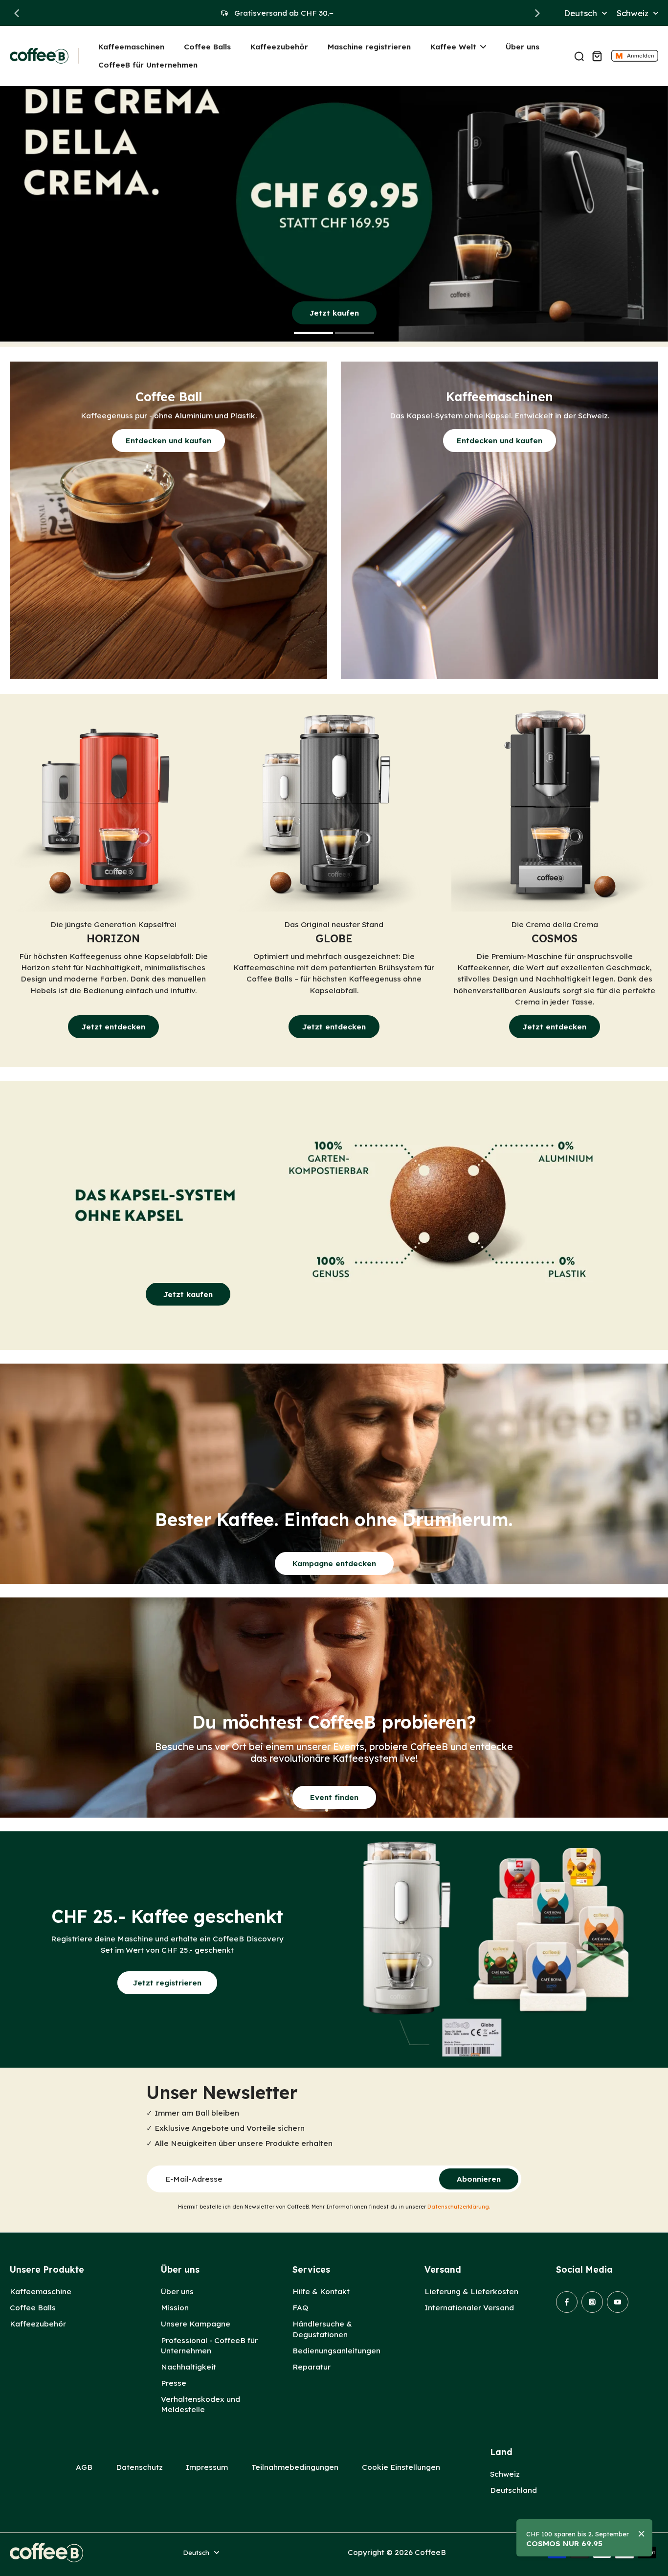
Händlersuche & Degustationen (322, 2329)
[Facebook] (567, 2302)
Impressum (207, 2467)
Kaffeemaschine (41, 2291)
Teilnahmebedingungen (295, 2467)
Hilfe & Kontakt (321, 2291)
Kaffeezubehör (38, 2324)
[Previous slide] (17, 13)
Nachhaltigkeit (189, 2367)
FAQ (300, 2308)
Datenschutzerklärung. (459, 2207)
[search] (579, 56)
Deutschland (513, 2490)
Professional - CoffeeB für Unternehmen (209, 2346)
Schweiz (505, 2474)
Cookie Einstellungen (401, 2467)
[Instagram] (592, 2302)
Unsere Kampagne (196, 2324)
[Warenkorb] (597, 56)
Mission (175, 2308)
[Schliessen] (642, 2534)
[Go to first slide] (537, 13)
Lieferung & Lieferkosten (471, 2291)
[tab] (313, 334)
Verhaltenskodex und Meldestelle (200, 2404)
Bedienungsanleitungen (336, 2351)
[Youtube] (618, 2302)
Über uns (177, 2291)
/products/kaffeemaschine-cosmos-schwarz (84, 91)
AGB (84, 2467)
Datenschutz (139, 2467)
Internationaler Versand (469, 2308)
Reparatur (312, 2367)
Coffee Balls (33, 2308)
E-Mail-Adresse (194, 2179)
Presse (174, 2383)
